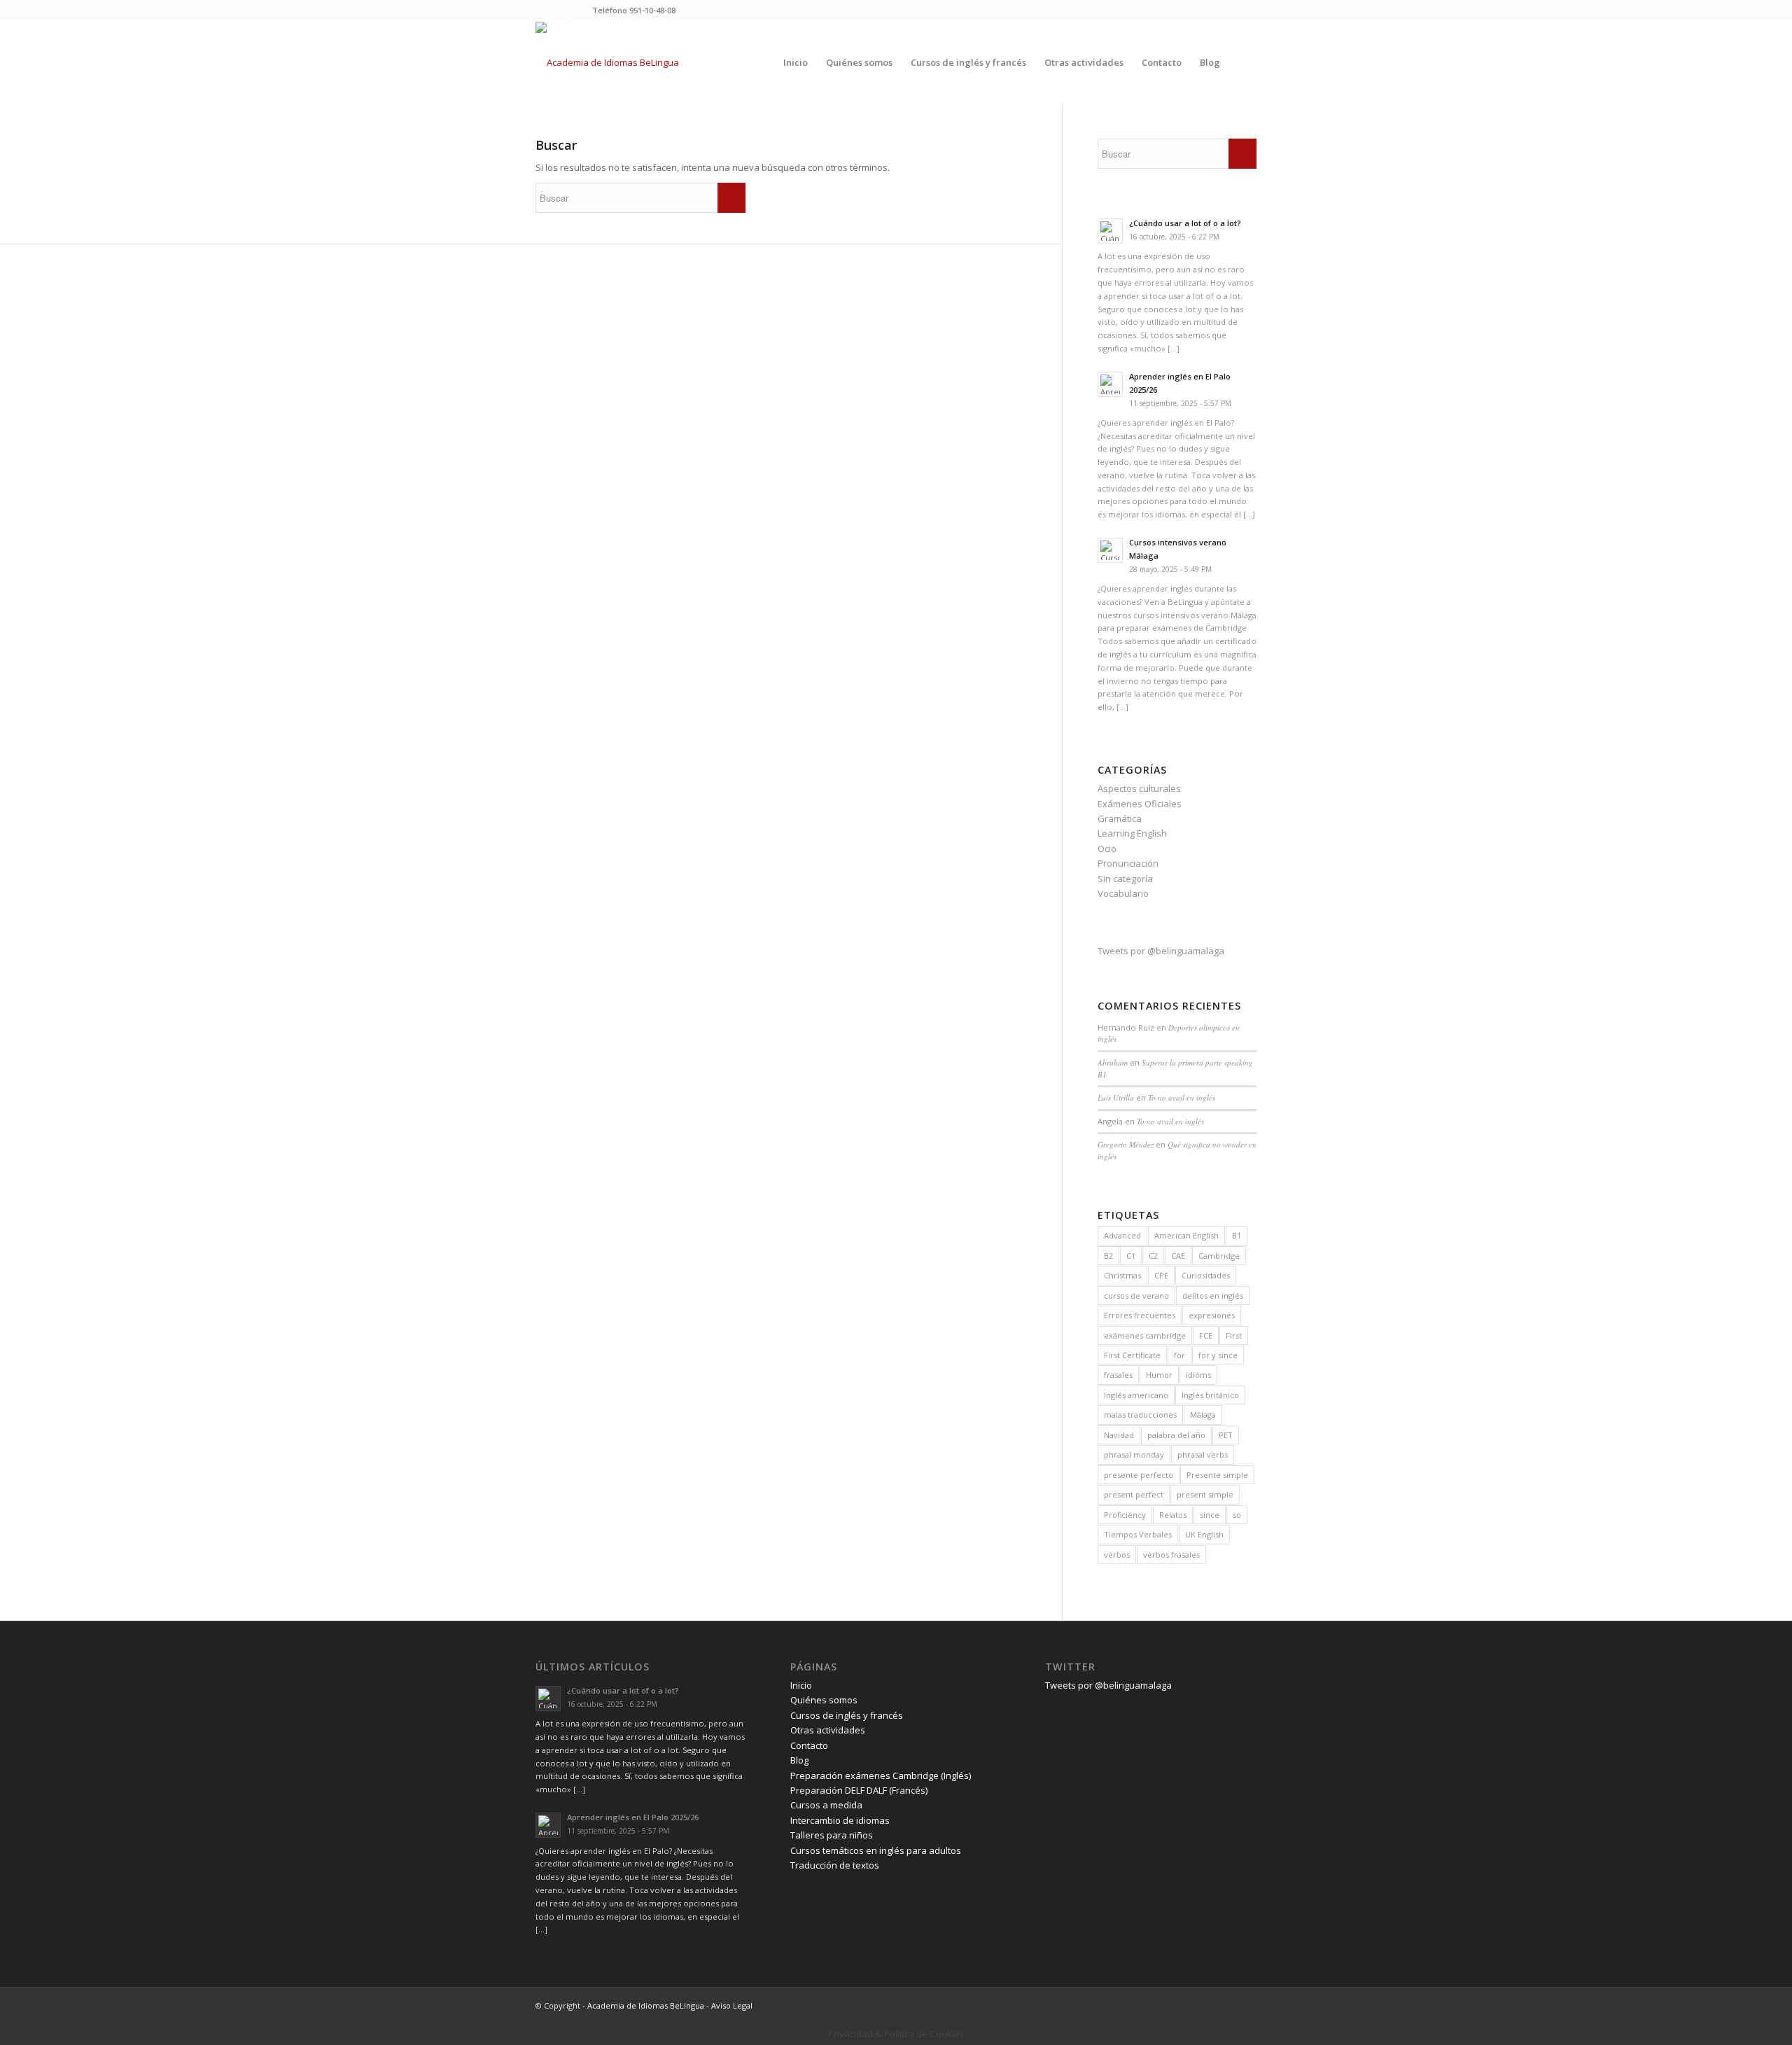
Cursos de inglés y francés (847, 1715)
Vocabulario (1123, 893)
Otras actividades (828, 1730)
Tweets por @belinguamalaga (1161, 951)
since (1210, 1515)
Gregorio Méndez (1126, 1144)
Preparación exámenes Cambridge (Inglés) (881, 1775)
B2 (1108, 1256)
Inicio (801, 1685)
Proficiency (1125, 1515)
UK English (1204, 1534)
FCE (1206, 1335)
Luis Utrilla (1116, 1097)
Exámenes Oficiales (1140, 804)
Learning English (1132, 833)
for (1179, 1355)
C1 (1131, 1256)
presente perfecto (1139, 1475)
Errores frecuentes (1140, 1315)
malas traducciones (1140, 1415)
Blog (799, 1760)
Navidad (1119, 1435)
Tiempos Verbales (1138, 1534)
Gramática (1120, 818)
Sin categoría (1125, 879)
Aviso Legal (732, 2005)
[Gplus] (582, 11)
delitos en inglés (1213, 1296)
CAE (1178, 1256)
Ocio (1107, 849)
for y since (1218, 1355)
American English (1186, 1235)
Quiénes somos (824, 1700)
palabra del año (1176, 1435)
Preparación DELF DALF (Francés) (859, 1790)
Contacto (809, 1745)
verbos (1117, 1555)
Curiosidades (1206, 1275)
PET (1226, 1435)
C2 (1153, 1256)
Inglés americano (1136, 1395)
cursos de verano (1136, 1296)
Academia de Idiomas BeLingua (646, 2005)
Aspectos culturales (1139, 788)
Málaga (1203, 1415)
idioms (1198, 1375)
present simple (1205, 1494)
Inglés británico (1210, 1395)
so (1237, 1515)
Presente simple (1217, 1475)
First (1234, 1335)
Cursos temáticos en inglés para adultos (876, 1850)
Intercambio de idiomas (840, 1820)
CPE (1161, 1275)
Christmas (1122, 1275)
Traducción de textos (835, 1865)
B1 (1237, 1235)
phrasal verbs (1203, 1454)
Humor (1159, 1375)
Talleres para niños (832, 1835)
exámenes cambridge (1145, 1335)
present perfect (1134, 1494)
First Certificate (1132, 1355)
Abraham (1113, 1062)
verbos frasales (1171, 1555)
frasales (1118, 1375)
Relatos (1173, 1515)
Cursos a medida (826, 1805)
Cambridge (1219, 1256)
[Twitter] (539, 11)
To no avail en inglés (1182, 1097)
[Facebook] (560, 11)
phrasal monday (1134, 1454)
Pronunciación (1128, 863)
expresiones (1212, 1315)
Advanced (1122, 1235)
